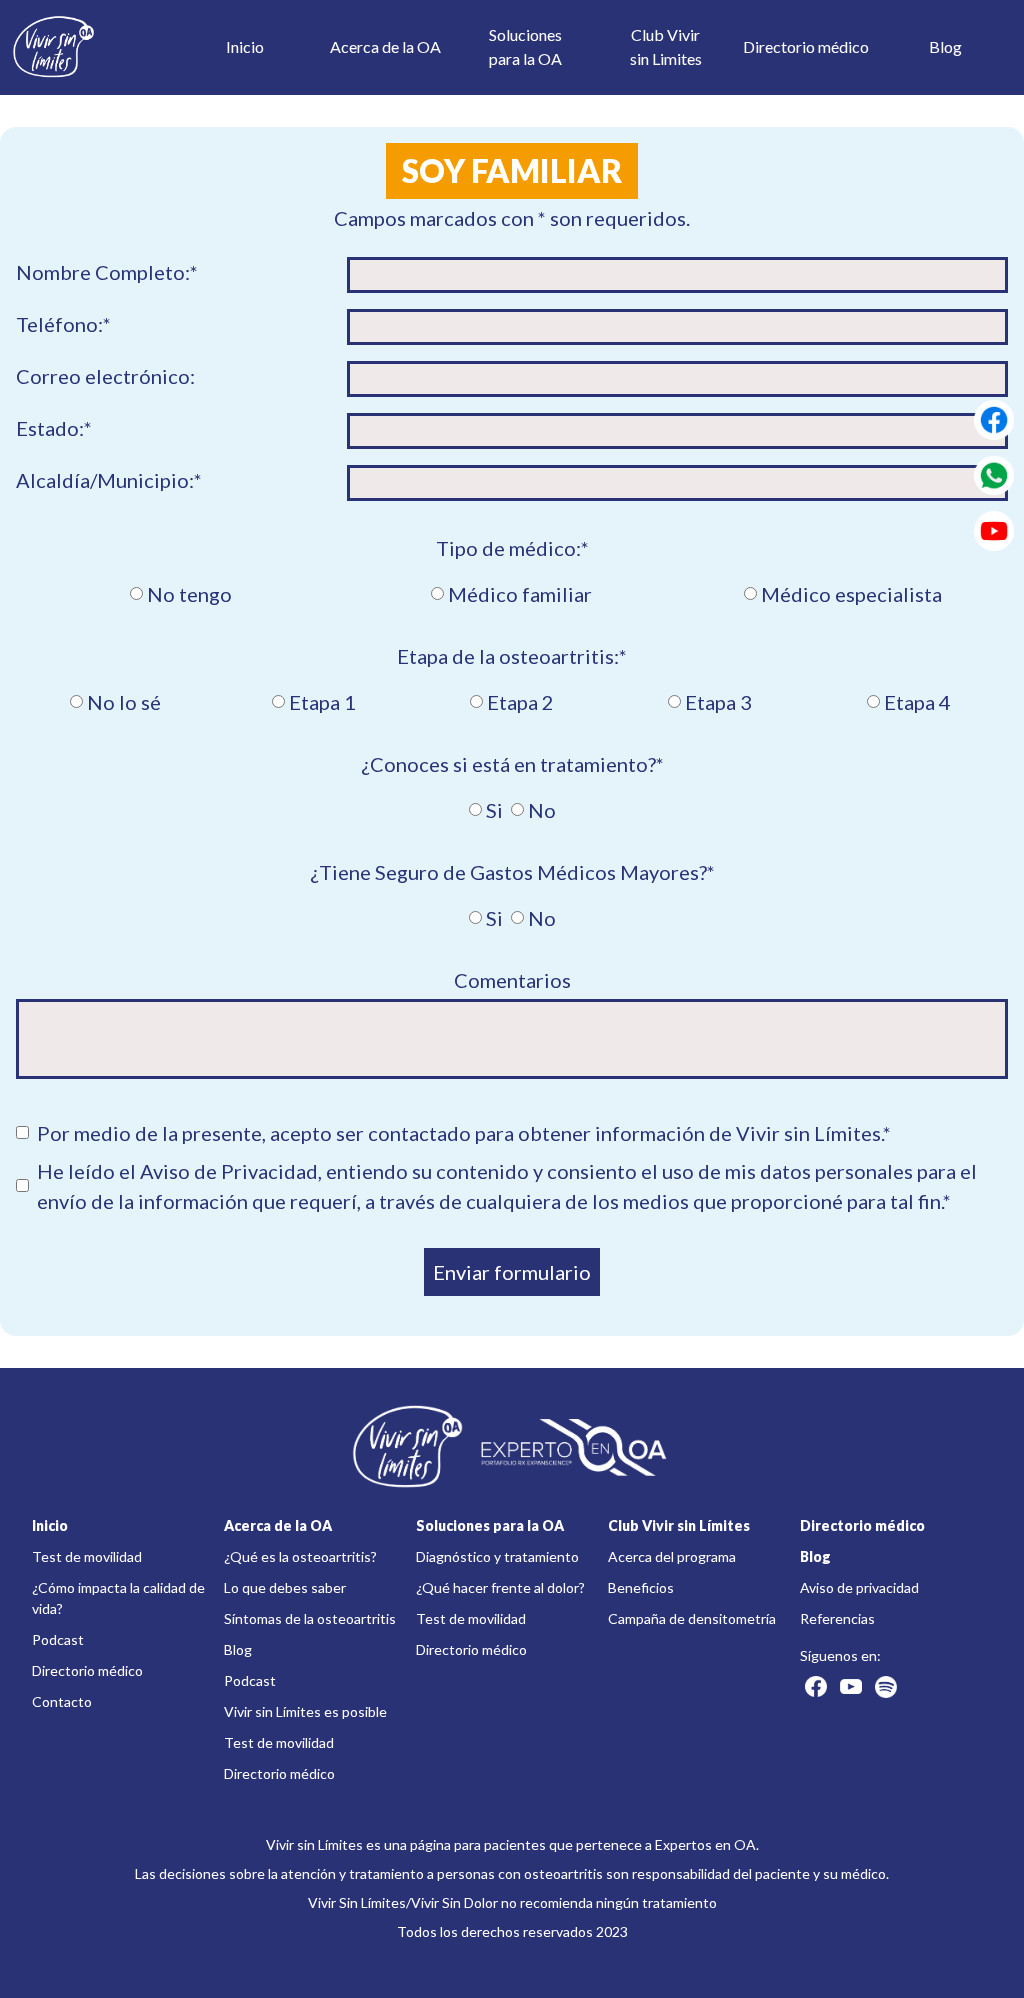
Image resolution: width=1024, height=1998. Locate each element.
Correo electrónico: (105, 376)
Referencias (837, 1618)
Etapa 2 (520, 702)
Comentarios (512, 980)
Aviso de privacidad (859, 1587)
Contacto (62, 1701)
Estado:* (54, 428)
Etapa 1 (322, 702)
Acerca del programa (672, 1556)
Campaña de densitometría (692, 1618)
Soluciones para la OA (490, 1525)
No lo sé (124, 702)
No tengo (189, 594)
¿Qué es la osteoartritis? (300, 1556)
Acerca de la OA (385, 46)
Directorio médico (806, 46)
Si (494, 810)
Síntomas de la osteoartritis (310, 1618)
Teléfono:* (63, 324)
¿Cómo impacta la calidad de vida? (118, 1598)
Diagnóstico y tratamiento (497, 1556)
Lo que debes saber (285, 1587)
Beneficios (641, 1587)
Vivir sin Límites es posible (305, 1711)
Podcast (58, 1639)
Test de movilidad (87, 1556)
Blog (945, 46)
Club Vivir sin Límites (679, 1525)
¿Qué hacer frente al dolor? (500, 1587)
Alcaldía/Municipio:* (109, 480)
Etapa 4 (917, 702)
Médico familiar (520, 594)
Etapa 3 (718, 702)
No (542, 810)
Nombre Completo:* (107, 272)
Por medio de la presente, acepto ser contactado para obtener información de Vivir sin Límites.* (464, 1133)
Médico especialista (851, 594)
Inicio (245, 46)
